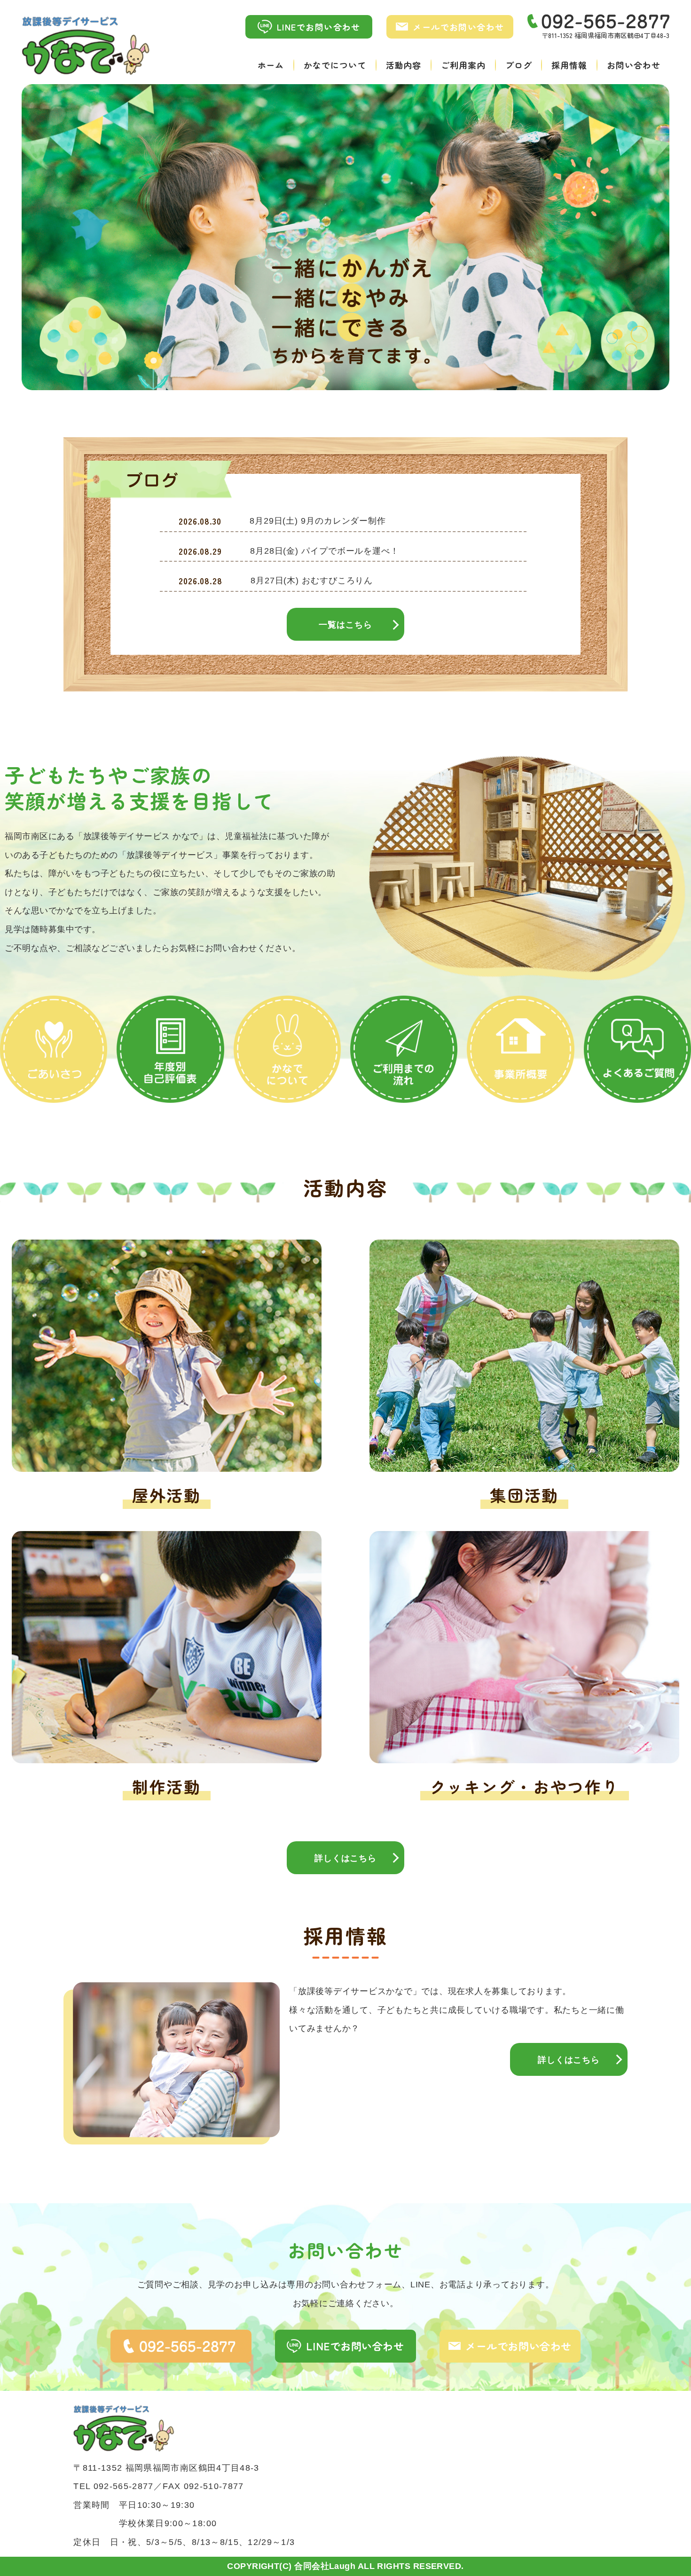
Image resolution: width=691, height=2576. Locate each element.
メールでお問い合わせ (458, 27)
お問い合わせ (633, 65)
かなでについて (335, 65)
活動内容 (404, 65)
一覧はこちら (345, 625)
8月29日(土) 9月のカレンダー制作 (318, 521)
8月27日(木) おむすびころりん (312, 581)
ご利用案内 (463, 65)
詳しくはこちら (345, 1858)
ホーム (271, 65)
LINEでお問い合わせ (319, 27)
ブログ (519, 65)
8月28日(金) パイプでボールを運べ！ (325, 551)
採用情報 (569, 65)
